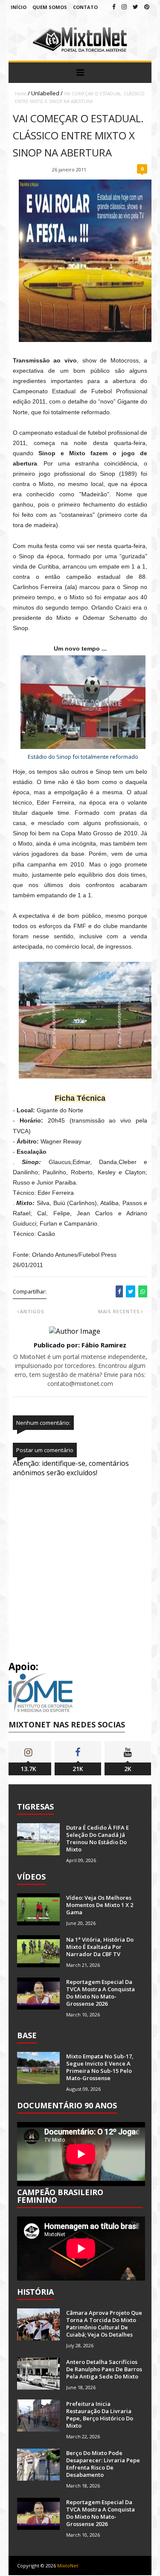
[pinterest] (147, 7)
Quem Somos (50, 7)
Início (19, 7)
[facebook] (114, 7)
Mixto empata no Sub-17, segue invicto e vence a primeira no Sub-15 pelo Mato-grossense (100, 2067)
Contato (85, 7)
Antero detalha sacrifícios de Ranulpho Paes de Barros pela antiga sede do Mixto (104, 2369)
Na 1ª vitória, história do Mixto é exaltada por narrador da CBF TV (100, 1947)
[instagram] (124, 7)
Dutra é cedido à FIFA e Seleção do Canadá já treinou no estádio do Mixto (97, 1838)
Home (21, 94)
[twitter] (135, 7)
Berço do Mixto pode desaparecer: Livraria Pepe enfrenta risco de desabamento (103, 2464)
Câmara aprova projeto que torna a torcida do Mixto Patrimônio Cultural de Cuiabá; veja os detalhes (104, 2324)
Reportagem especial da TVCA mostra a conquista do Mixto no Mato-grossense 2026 (100, 1993)
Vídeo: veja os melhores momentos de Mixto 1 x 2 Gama (100, 1905)
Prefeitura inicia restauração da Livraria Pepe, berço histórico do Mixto (100, 2415)
